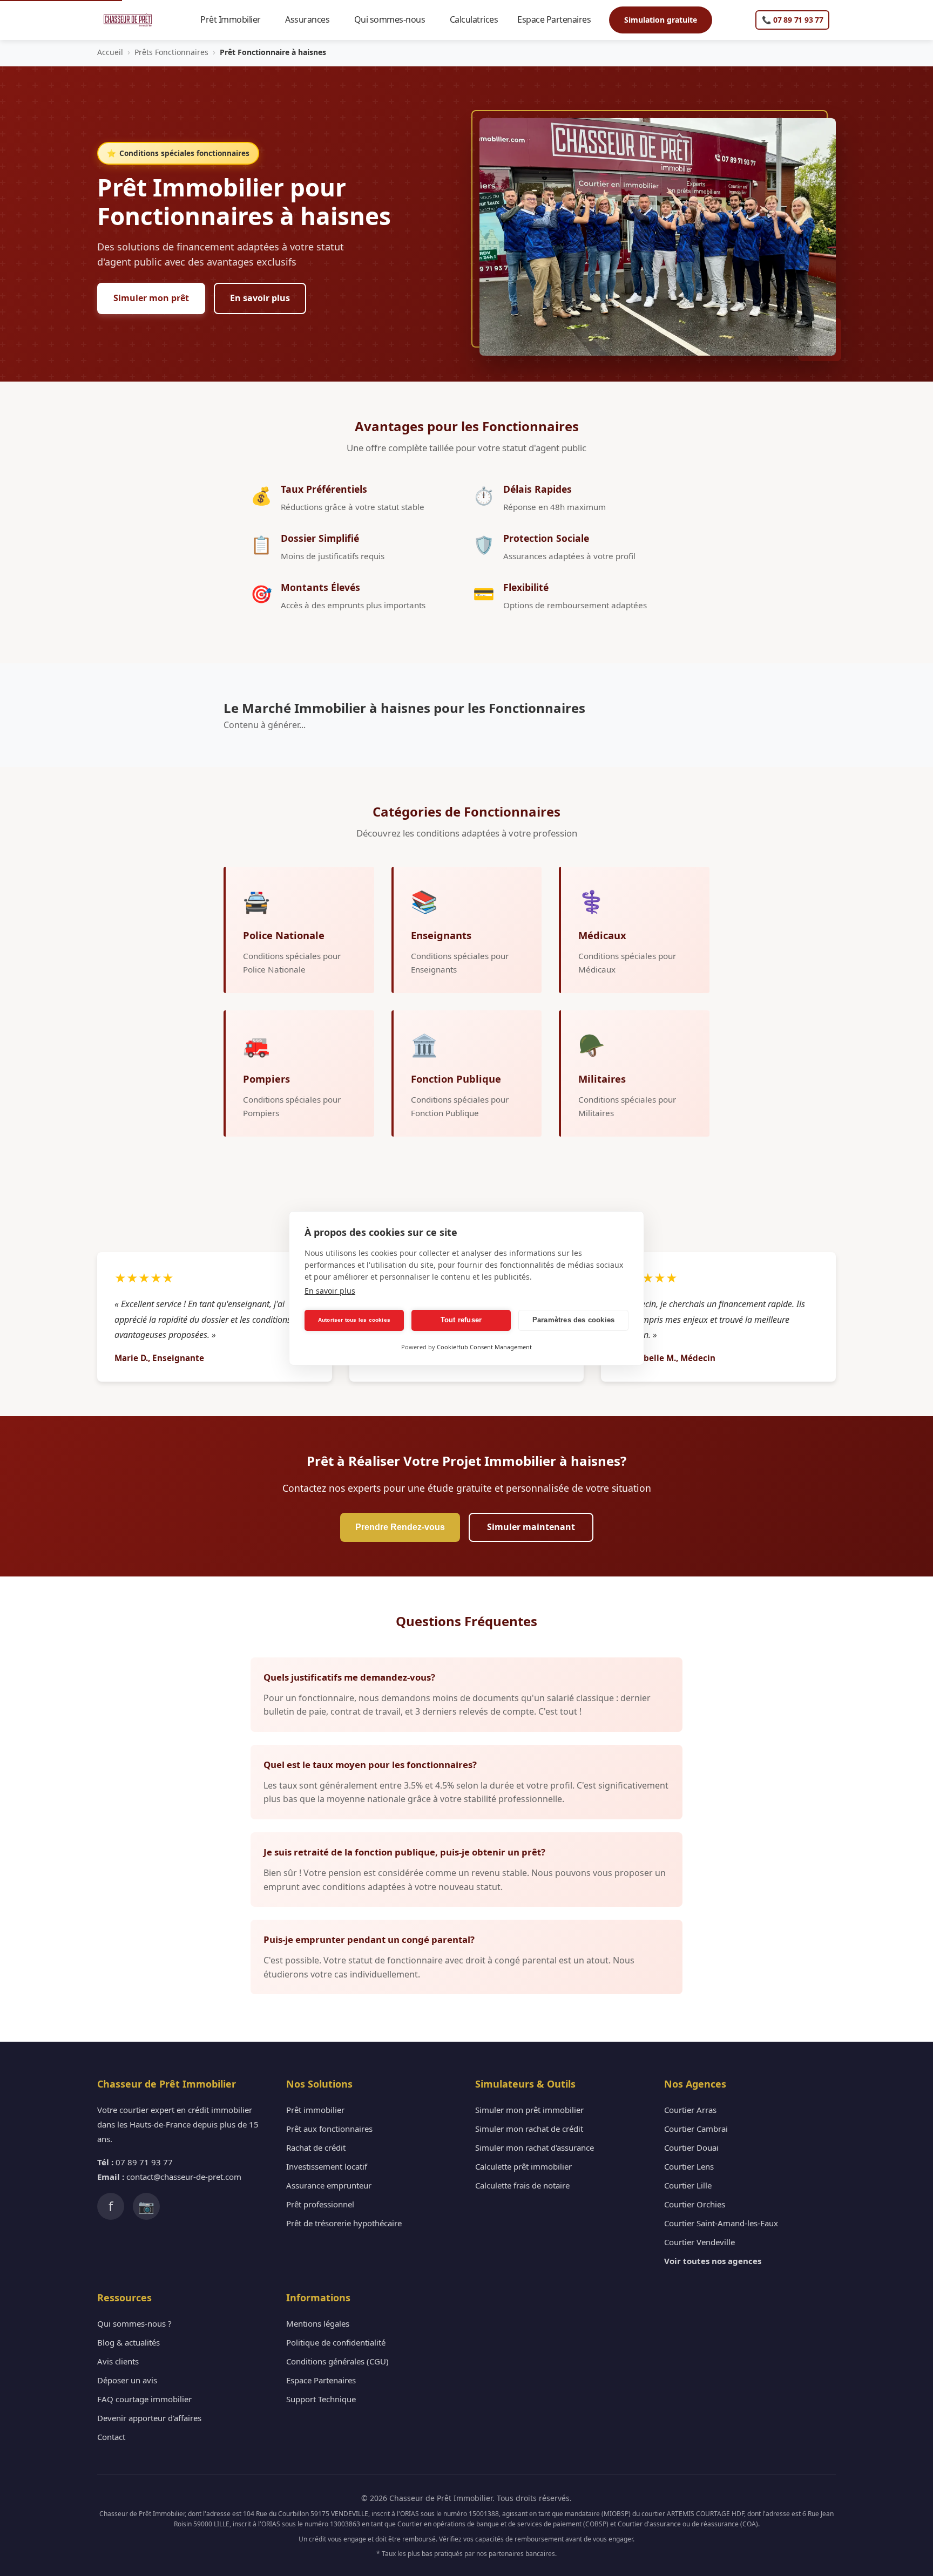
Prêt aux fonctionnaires (329, 2129)
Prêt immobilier (315, 2110)
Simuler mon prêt (151, 298)
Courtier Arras (690, 2110)
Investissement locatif (327, 2166)
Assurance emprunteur (329, 2185)
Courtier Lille (688, 2185)
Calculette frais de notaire (522, 2185)
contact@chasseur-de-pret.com (184, 2177)
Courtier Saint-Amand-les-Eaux (721, 2223)
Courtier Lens (689, 2166)
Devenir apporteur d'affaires (149, 2418)
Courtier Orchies (695, 2204)
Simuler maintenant (531, 1527)
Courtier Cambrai (696, 2129)
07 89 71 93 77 (144, 2162)
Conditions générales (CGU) (337, 2361)
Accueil (110, 52)
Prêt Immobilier (235, 19)
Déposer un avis (127, 2380)
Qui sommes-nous (395, 19)
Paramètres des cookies (573, 1320)
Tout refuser (461, 1320)
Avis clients (118, 2361)
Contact (111, 2437)
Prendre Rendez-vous (400, 1527)
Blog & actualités (129, 2342)
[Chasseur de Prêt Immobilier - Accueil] (128, 20)
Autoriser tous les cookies (354, 1320)
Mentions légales (318, 2323)
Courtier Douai (691, 2147)
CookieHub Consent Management (484, 1347)
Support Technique (321, 2399)
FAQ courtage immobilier (144, 2399)
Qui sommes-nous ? (134, 2323)
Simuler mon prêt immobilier (529, 2110)
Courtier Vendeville (699, 2242)
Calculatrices (479, 19)
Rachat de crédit (316, 2147)
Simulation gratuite (661, 20)
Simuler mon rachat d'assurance (535, 2147)
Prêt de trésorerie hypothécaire (344, 2223)
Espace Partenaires (559, 19)
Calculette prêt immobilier (523, 2166)
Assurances (312, 19)
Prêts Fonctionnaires (171, 52)
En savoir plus (260, 298)
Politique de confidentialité (336, 2342)
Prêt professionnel (320, 2204)
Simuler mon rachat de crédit (529, 2129)
